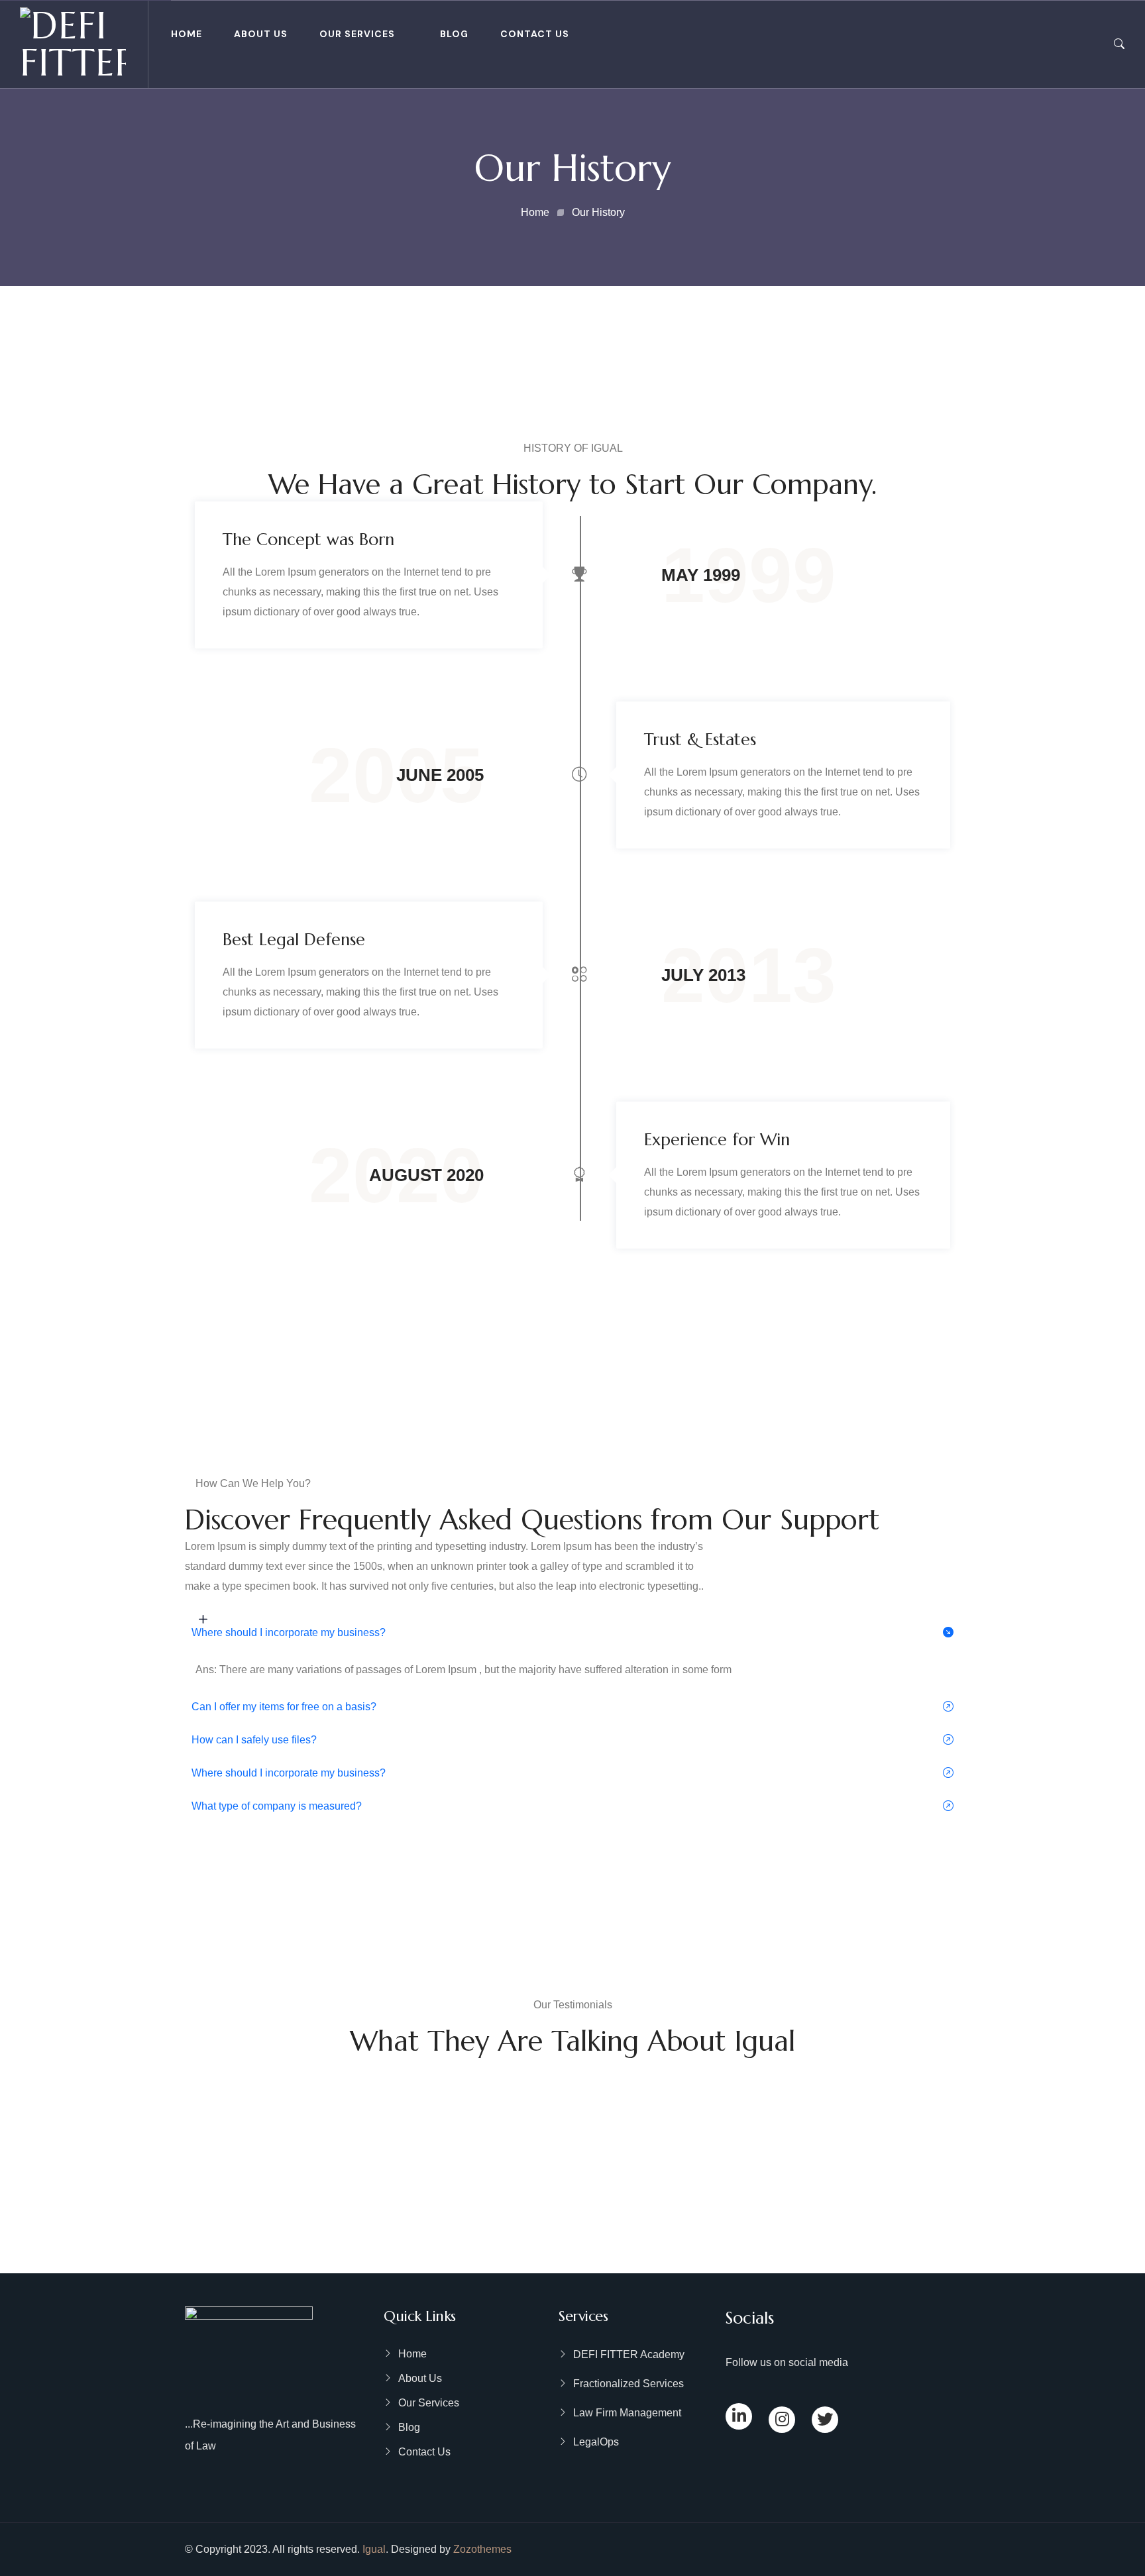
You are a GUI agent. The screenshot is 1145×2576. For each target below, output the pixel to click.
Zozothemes (482, 2549)
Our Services (357, 34)
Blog (454, 34)
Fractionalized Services (628, 2384)
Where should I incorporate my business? (289, 1632)
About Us (261, 34)
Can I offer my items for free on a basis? (284, 1707)
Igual (374, 2549)
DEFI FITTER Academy (629, 2354)
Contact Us (535, 34)
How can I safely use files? (254, 1740)
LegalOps (596, 2442)
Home (187, 34)
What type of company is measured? (277, 1806)
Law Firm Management (627, 2413)
